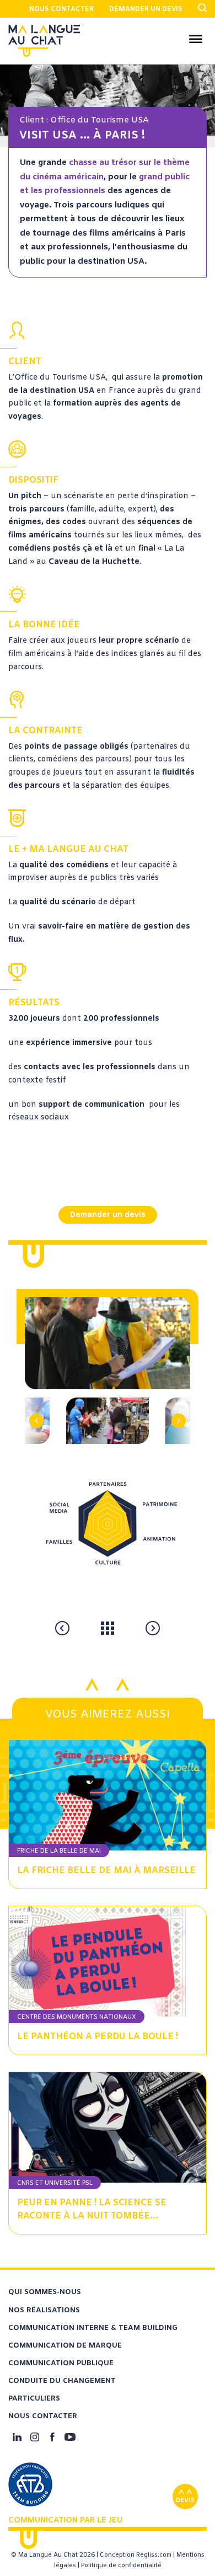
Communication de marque (65, 2346)
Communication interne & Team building (93, 2328)
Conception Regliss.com (136, 2555)
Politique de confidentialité (121, 2566)
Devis (185, 2500)
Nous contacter (61, 9)
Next (174, 1402)
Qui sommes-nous (45, 2292)
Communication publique (61, 2363)
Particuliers (34, 2399)
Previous (42, 1402)
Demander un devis (146, 9)
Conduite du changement (62, 2381)
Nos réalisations (44, 2310)
